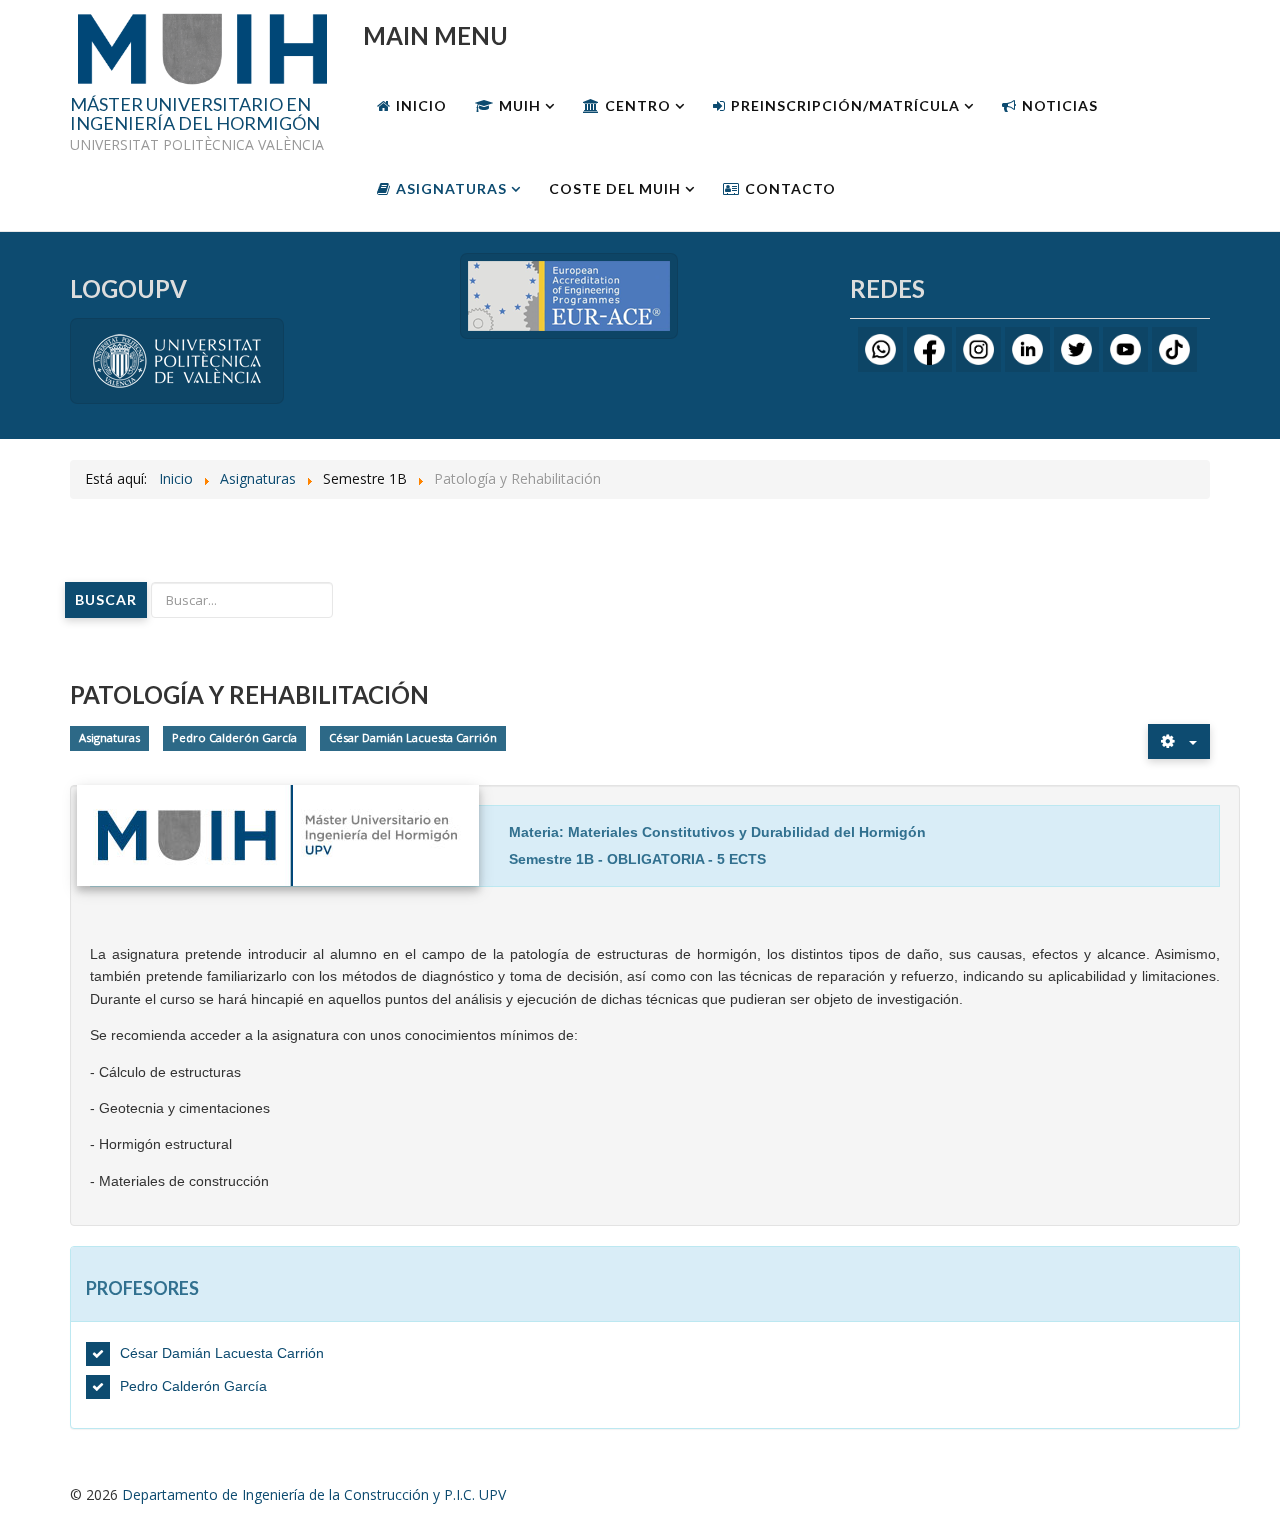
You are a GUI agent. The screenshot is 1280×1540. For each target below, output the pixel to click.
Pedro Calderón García (234, 737)
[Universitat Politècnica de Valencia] (177, 359)
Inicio (421, 105)
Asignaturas (451, 188)
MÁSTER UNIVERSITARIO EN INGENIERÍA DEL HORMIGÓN (195, 115)
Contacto (790, 188)
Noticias (1060, 105)
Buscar (106, 599)
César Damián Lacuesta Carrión (413, 737)
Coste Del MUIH (615, 188)
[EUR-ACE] (569, 294)
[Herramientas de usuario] (1179, 741)
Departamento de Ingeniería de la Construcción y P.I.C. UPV (314, 1494)
